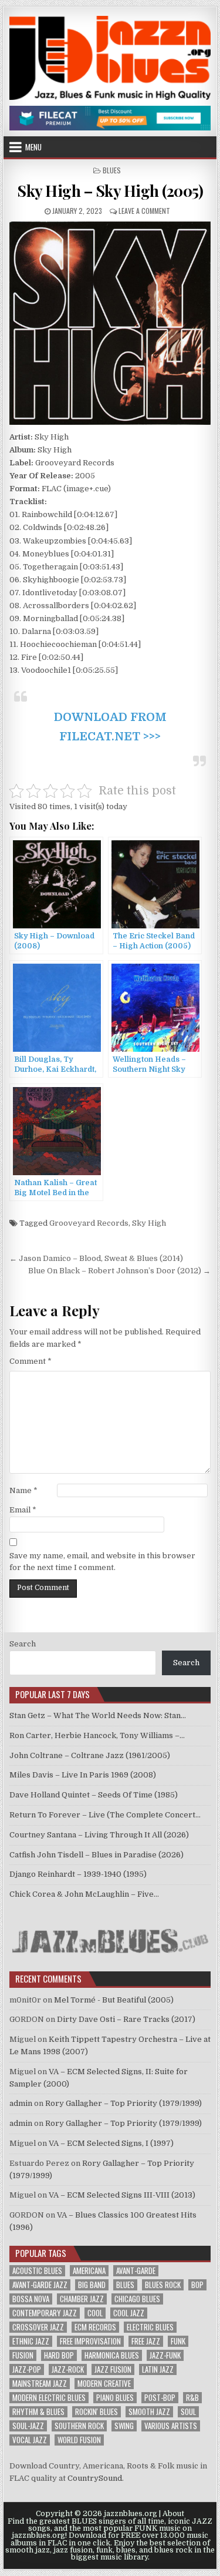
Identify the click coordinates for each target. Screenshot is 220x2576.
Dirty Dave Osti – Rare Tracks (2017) (126, 2019)
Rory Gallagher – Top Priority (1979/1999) (123, 2103)
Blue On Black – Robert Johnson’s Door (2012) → (119, 1271)
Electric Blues (150, 2327)
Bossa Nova (31, 2299)
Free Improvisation (90, 2341)
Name (23, 1490)
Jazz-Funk (165, 2355)
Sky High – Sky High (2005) (110, 191)
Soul (188, 2412)
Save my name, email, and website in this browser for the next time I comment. (102, 1562)
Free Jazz (146, 2341)
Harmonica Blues (112, 2355)
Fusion (23, 2355)
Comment (31, 1361)
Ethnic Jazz (31, 2341)
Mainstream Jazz (40, 2384)
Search (23, 1644)
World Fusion (79, 2440)
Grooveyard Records (89, 1223)
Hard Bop (59, 2355)
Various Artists (171, 2426)
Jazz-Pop (27, 2369)
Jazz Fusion (113, 2369)
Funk (178, 2341)
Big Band (92, 2285)
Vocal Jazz (30, 2440)
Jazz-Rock (68, 2369)
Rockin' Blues (97, 2412)
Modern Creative (104, 2384)
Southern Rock (79, 2426)
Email (23, 1510)
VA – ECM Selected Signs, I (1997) (111, 2143)
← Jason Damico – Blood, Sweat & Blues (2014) (96, 1258)
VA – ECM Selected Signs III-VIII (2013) (122, 2195)
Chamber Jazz (82, 2299)
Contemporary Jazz (45, 2313)
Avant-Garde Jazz (40, 2285)
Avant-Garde (136, 2271)
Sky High (149, 1223)
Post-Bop (160, 2398)
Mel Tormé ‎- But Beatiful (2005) (114, 2000)
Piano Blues (115, 2398)
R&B (192, 2398)
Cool (95, 2313)
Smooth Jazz (149, 2412)
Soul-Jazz (28, 2426)
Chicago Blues (137, 2299)
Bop (197, 2285)
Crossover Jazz (38, 2327)
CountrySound (95, 2478)
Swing (124, 2426)
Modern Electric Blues (49, 2398)
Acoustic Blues (37, 2271)
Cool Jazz (129, 2313)
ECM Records (95, 2327)
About (173, 2514)
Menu (33, 147)
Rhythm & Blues (38, 2412)
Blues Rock (163, 2285)
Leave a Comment (144, 211)
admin (21, 2103)
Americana (89, 2271)
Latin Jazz (158, 2369)
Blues (112, 170)
